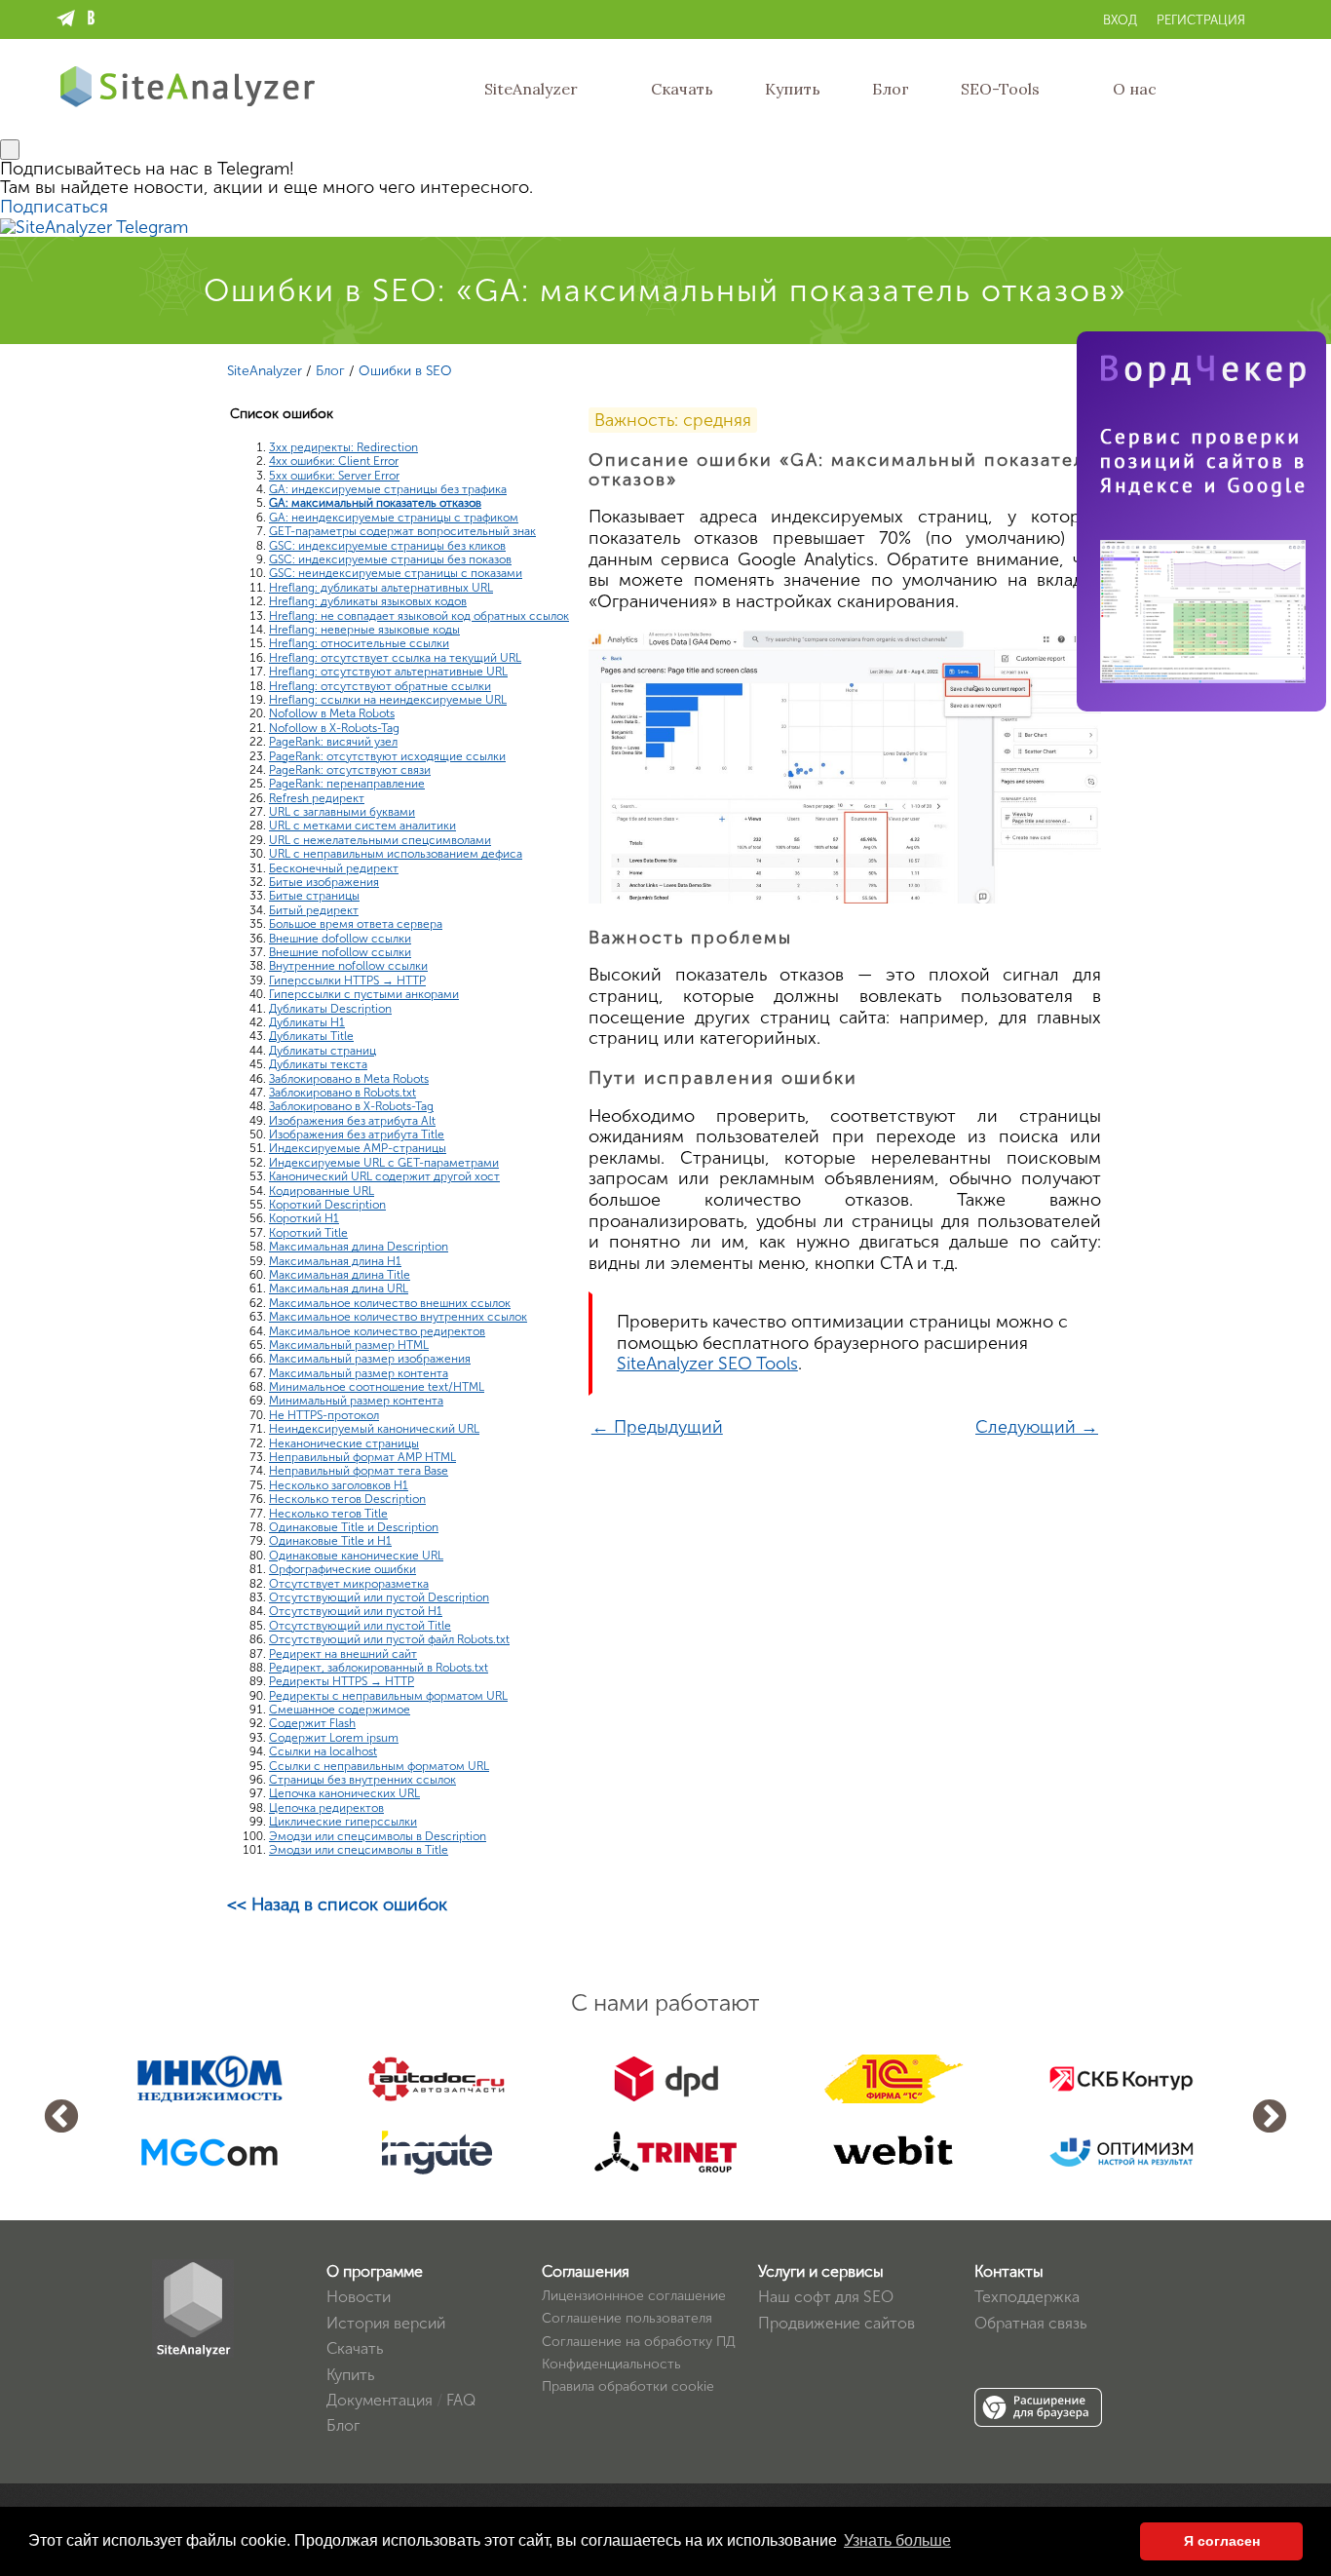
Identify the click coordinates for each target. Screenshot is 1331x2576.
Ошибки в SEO (405, 371)
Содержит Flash (312, 1723)
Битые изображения (324, 882)
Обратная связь (1030, 2323)
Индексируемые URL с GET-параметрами (384, 1163)
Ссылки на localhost (323, 1751)
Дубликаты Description (330, 1009)
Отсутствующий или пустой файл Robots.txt (389, 1639)
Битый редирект (314, 910)
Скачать (682, 89)
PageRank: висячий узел (333, 742)
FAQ (461, 2400)
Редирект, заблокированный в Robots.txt (379, 1668)
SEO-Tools (1000, 89)
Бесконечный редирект (334, 868)
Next (1270, 2118)
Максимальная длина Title (340, 1275)
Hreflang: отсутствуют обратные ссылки (380, 686)
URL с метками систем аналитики (362, 826)
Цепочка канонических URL (344, 1793)
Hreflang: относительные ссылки (359, 643)
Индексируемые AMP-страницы (358, 1148)
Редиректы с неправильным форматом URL (388, 1696)
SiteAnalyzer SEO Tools (707, 1364)
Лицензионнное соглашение (634, 2296)
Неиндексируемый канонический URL (374, 1429)
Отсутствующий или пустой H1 (356, 1611)
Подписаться (54, 207)
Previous (61, 2118)
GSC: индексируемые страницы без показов (390, 559)
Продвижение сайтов (837, 2323)
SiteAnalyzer (531, 89)
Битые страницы (314, 896)
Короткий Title (308, 1233)
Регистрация (1201, 20)
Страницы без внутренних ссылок (362, 1780)
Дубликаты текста (318, 1064)
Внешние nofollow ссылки (340, 952)
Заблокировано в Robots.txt (342, 1093)
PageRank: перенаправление (347, 784)
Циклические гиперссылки (343, 1822)
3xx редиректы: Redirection (343, 447)
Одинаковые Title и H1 (330, 1541)
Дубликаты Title (311, 1036)
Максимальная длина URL (339, 1288)
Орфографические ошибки (342, 1569)
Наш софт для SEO (826, 2297)
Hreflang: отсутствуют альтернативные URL (388, 672)
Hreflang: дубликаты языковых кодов (368, 601)
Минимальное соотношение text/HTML (377, 1387)
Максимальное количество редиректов (377, 1331)
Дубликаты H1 (307, 1022)
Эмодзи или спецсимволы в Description (378, 1836)
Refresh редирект (317, 798)
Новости (359, 2297)
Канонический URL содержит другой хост (384, 1176)
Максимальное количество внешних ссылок (390, 1303)
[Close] (10, 150)
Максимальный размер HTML (349, 1345)
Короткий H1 (304, 1218)
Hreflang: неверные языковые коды (364, 630)
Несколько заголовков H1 (339, 1485)
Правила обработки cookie (628, 2386)
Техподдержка (1027, 2297)
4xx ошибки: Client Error (334, 461)
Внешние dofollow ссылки (340, 939)
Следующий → (1037, 1427)
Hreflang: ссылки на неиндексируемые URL (388, 700)
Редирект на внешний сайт (343, 1654)
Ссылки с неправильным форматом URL (379, 1766)
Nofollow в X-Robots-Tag (334, 728)
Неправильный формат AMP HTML (362, 1457)
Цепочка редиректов (326, 1808)
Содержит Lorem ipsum (334, 1738)
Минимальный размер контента (356, 1401)
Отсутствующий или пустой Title (360, 1626)
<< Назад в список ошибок (337, 1904)
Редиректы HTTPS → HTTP (342, 1681)
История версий (386, 2323)
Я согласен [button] (1222, 2541)
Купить (793, 89)
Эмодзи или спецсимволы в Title (359, 1850)
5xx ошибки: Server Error (334, 476)
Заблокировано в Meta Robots (349, 1079)
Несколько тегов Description (347, 1499)
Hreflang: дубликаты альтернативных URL (381, 588)
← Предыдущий (657, 1427)
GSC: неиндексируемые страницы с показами (396, 573)
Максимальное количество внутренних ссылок (398, 1317)
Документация (380, 2400)
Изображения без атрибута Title (357, 1134)
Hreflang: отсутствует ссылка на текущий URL (395, 658)
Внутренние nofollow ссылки (348, 966)
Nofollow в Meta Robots (332, 713)
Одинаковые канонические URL (356, 1556)
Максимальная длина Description (359, 1247)
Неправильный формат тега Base (359, 1471)
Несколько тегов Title (328, 1514)
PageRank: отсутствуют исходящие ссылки (387, 756)
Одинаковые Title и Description (354, 1527)
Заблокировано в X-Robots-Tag (351, 1106)
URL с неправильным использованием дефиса (396, 854)
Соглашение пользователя (627, 2318)
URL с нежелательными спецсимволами (380, 840)
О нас (1135, 89)
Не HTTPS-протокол (324, 1415)
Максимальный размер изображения (370, 1359)
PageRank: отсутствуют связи (350, 770)
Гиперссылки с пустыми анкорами (364, 994)
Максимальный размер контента (359, 1373)
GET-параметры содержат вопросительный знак (402, 531)
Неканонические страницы (344, 1443)
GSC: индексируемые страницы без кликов (387, 546)
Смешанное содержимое (340, 1710)
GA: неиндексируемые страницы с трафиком (394, 518)
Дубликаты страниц (323, 1051)
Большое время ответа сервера (356, 924)
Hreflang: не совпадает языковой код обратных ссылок (419, 616)
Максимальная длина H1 (335, 1261)
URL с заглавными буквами (342, 812)
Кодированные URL (322, 1191)
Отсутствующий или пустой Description (379, 1597)
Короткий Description (327, 1205)
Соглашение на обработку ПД (639, 2342)
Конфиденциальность (611, 2364)
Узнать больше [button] (897, 2540)
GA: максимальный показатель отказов (375, 503)
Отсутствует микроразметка (349, 1584)
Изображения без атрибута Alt (352, 1121)
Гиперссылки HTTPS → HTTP (347, 980)
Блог (891, 89)
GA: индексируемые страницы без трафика (388, 489)
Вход (1120, 20)
